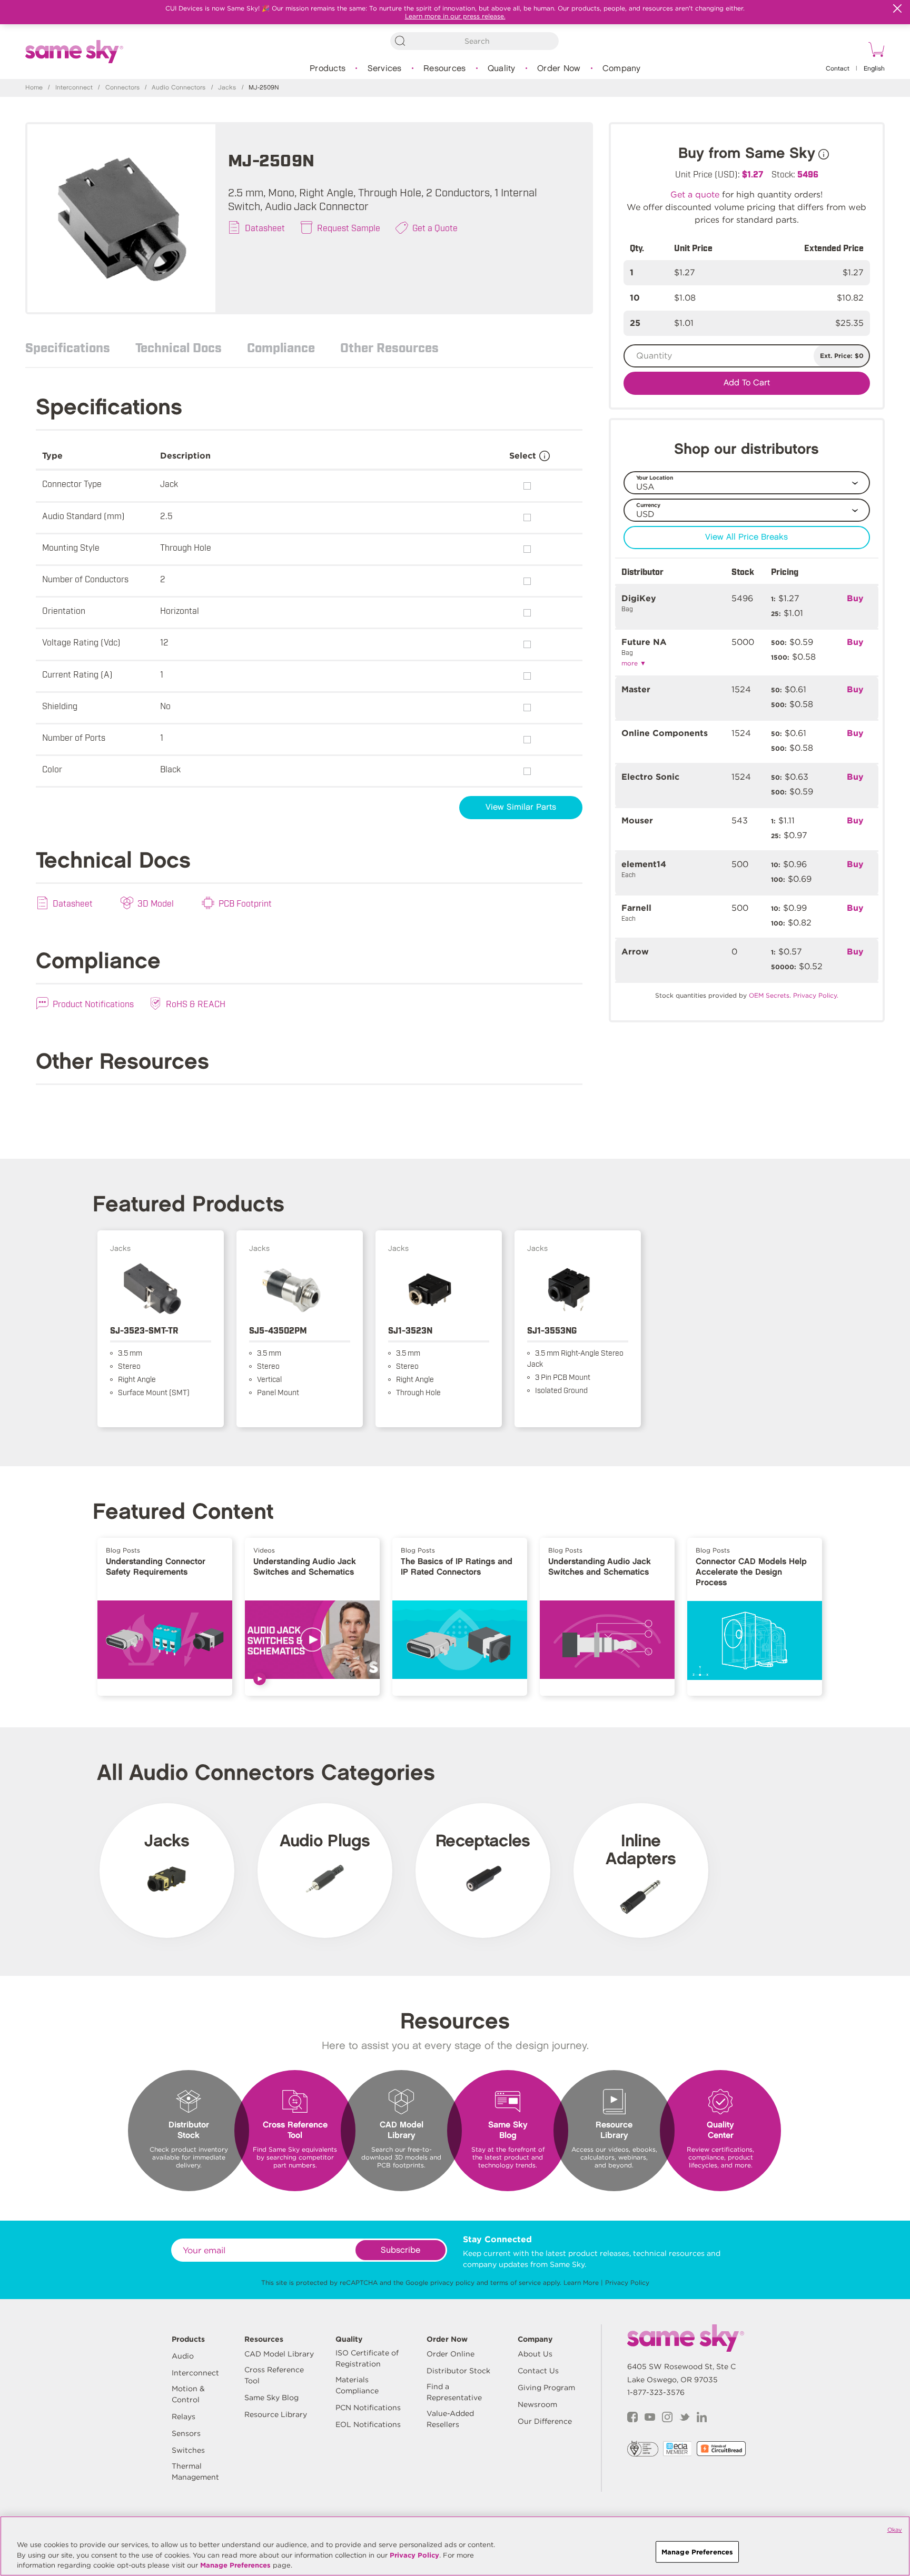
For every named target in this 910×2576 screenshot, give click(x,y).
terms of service (516, 2282)
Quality (502, 69)
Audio (183, 2356)
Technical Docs (179, 347)
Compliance (281, 347)
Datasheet (265, 227)
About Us (535, 2354)
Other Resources (389, 347)
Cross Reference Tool (274, 2375)
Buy (855, 598)
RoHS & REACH (196, 1003)
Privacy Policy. (816, 995)
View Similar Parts (521, 807)
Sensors (186, 2433)
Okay (895, 2530)
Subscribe (400, 2250)
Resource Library (276, 2414)
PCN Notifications (368, 2408)
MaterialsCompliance (357, 2385)
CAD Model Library (279, 2354)
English (874, 69)
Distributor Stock (458, 2371)
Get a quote (695, 195)
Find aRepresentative (454, 2392)
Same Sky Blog (271, 2398)
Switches (188, 2450)
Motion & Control (188, 2394)
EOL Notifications (368, 2424)
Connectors (122, 88)
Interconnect (74, 88)
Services (385, 69)
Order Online (451, 2354)
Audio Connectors (179, 88)
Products (328, 69)
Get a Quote (435, 227)
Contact (838, 69)
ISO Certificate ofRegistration (367, 2358)
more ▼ (634, 663)
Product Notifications (93, 1003)
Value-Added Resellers (450, 2419)
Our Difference (545, 2421)
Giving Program (546, 2388)
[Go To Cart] (875, 51)
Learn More (581, 2282)
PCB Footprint (245, 903)
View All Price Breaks (746, 537)
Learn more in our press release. (455, 16)
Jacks (227, 88)
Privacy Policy (627, 2282)
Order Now (559, 69)
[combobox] (474, 41)
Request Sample (349, 227)
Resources (444, 69)
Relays (184, 2416)
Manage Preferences (235, 2565)
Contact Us (538, 2371)
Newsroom (537, 2404)
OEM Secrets (769, 995)
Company (622, 69)
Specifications (68, 347)
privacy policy (452, 2282)
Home (34, 88)
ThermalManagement (195, 2471)
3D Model (156, 903)
